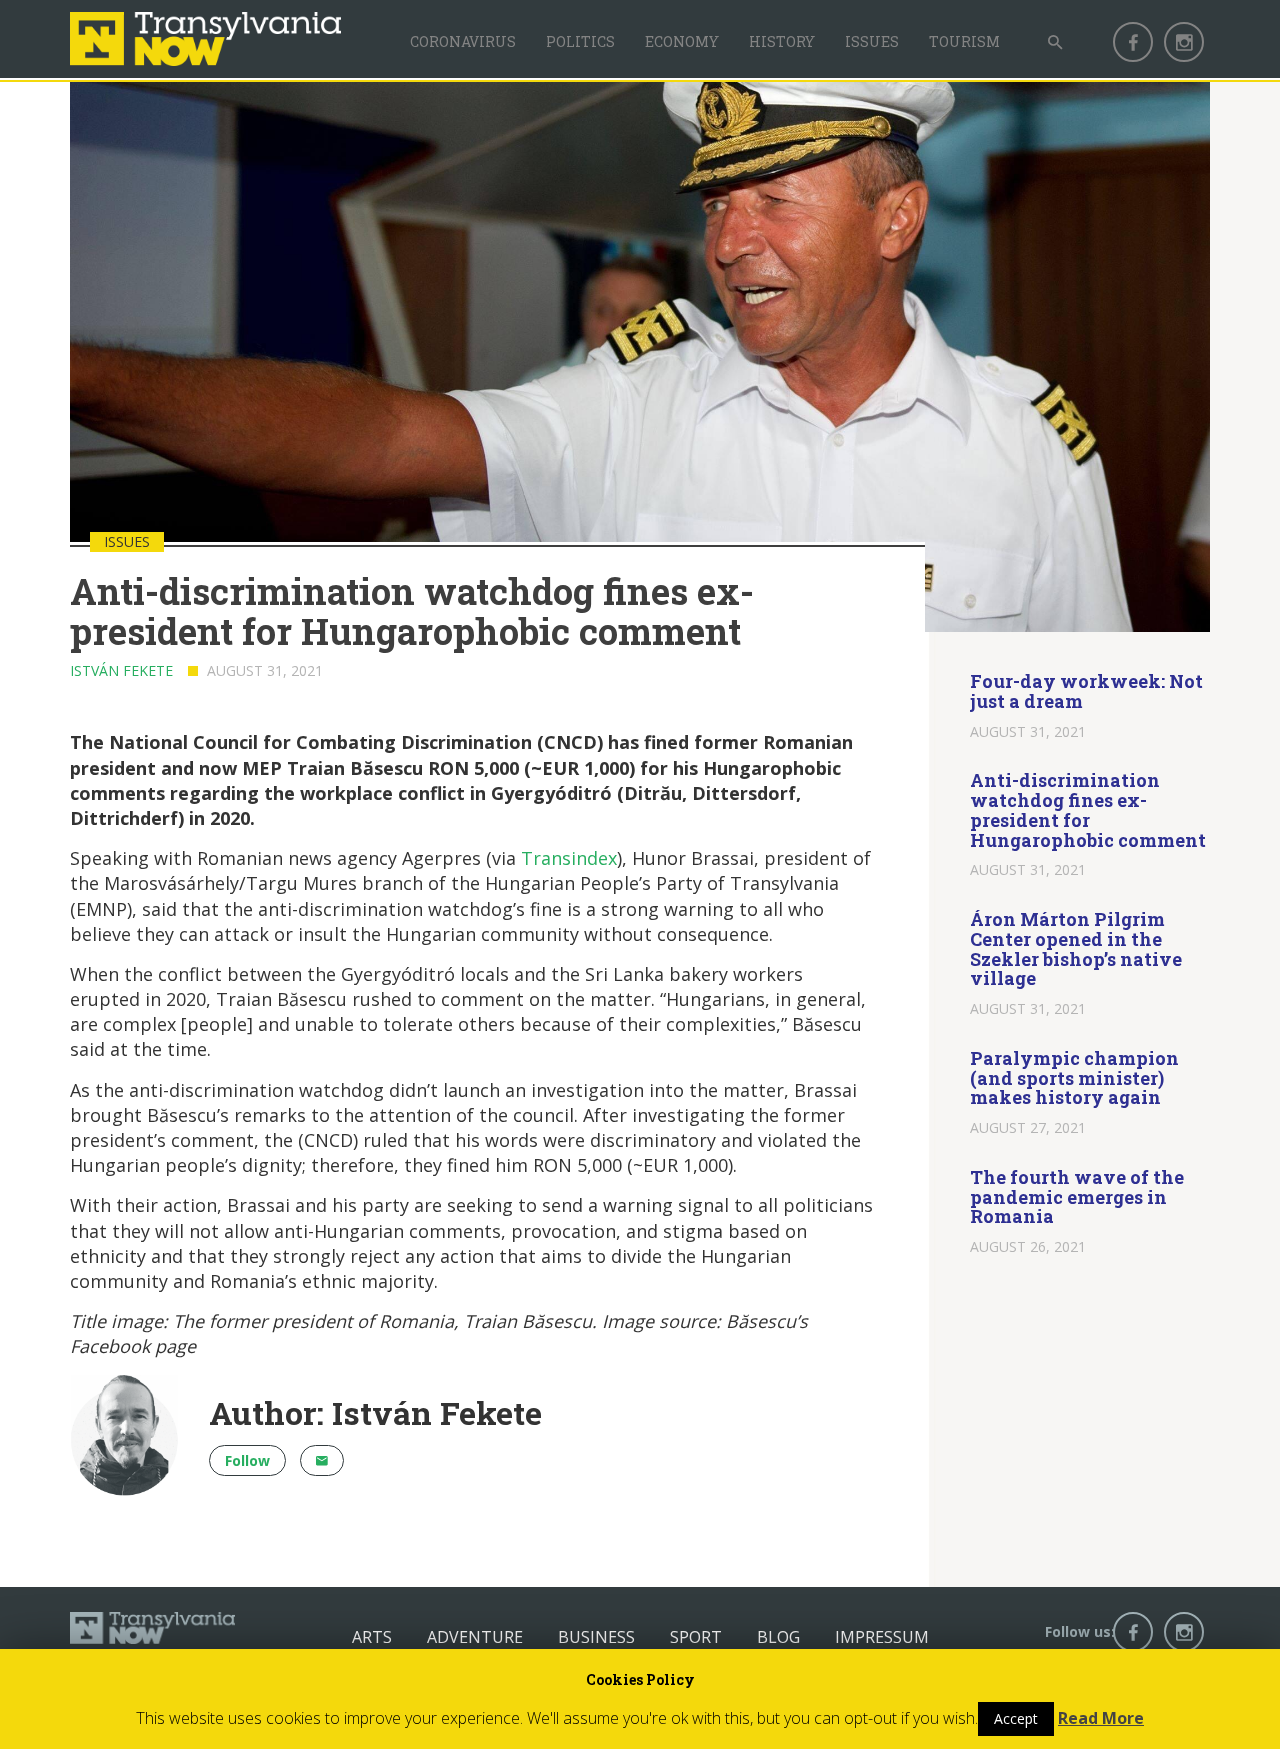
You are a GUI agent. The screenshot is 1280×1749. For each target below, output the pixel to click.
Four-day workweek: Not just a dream (1086, 691)
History (782, 41)
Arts (372, 1637)
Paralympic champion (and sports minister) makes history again (1074, 1078)
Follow (247, 1460)
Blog (778, 1637)
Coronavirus (463, 41)
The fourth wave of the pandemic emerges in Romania (1077, 1197)
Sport (696, 1637)
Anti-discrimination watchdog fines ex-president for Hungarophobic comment (1088, 809)
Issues (872, 41)
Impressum (882, 1637)
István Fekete (121, 670)
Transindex (569, 858)
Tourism (964, 41)
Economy (682, 41)
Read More (1101, 1718)
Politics (580, 41)
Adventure (475, 1637)
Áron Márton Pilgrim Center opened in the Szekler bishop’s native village (1076, 948)
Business (596, 1637)
